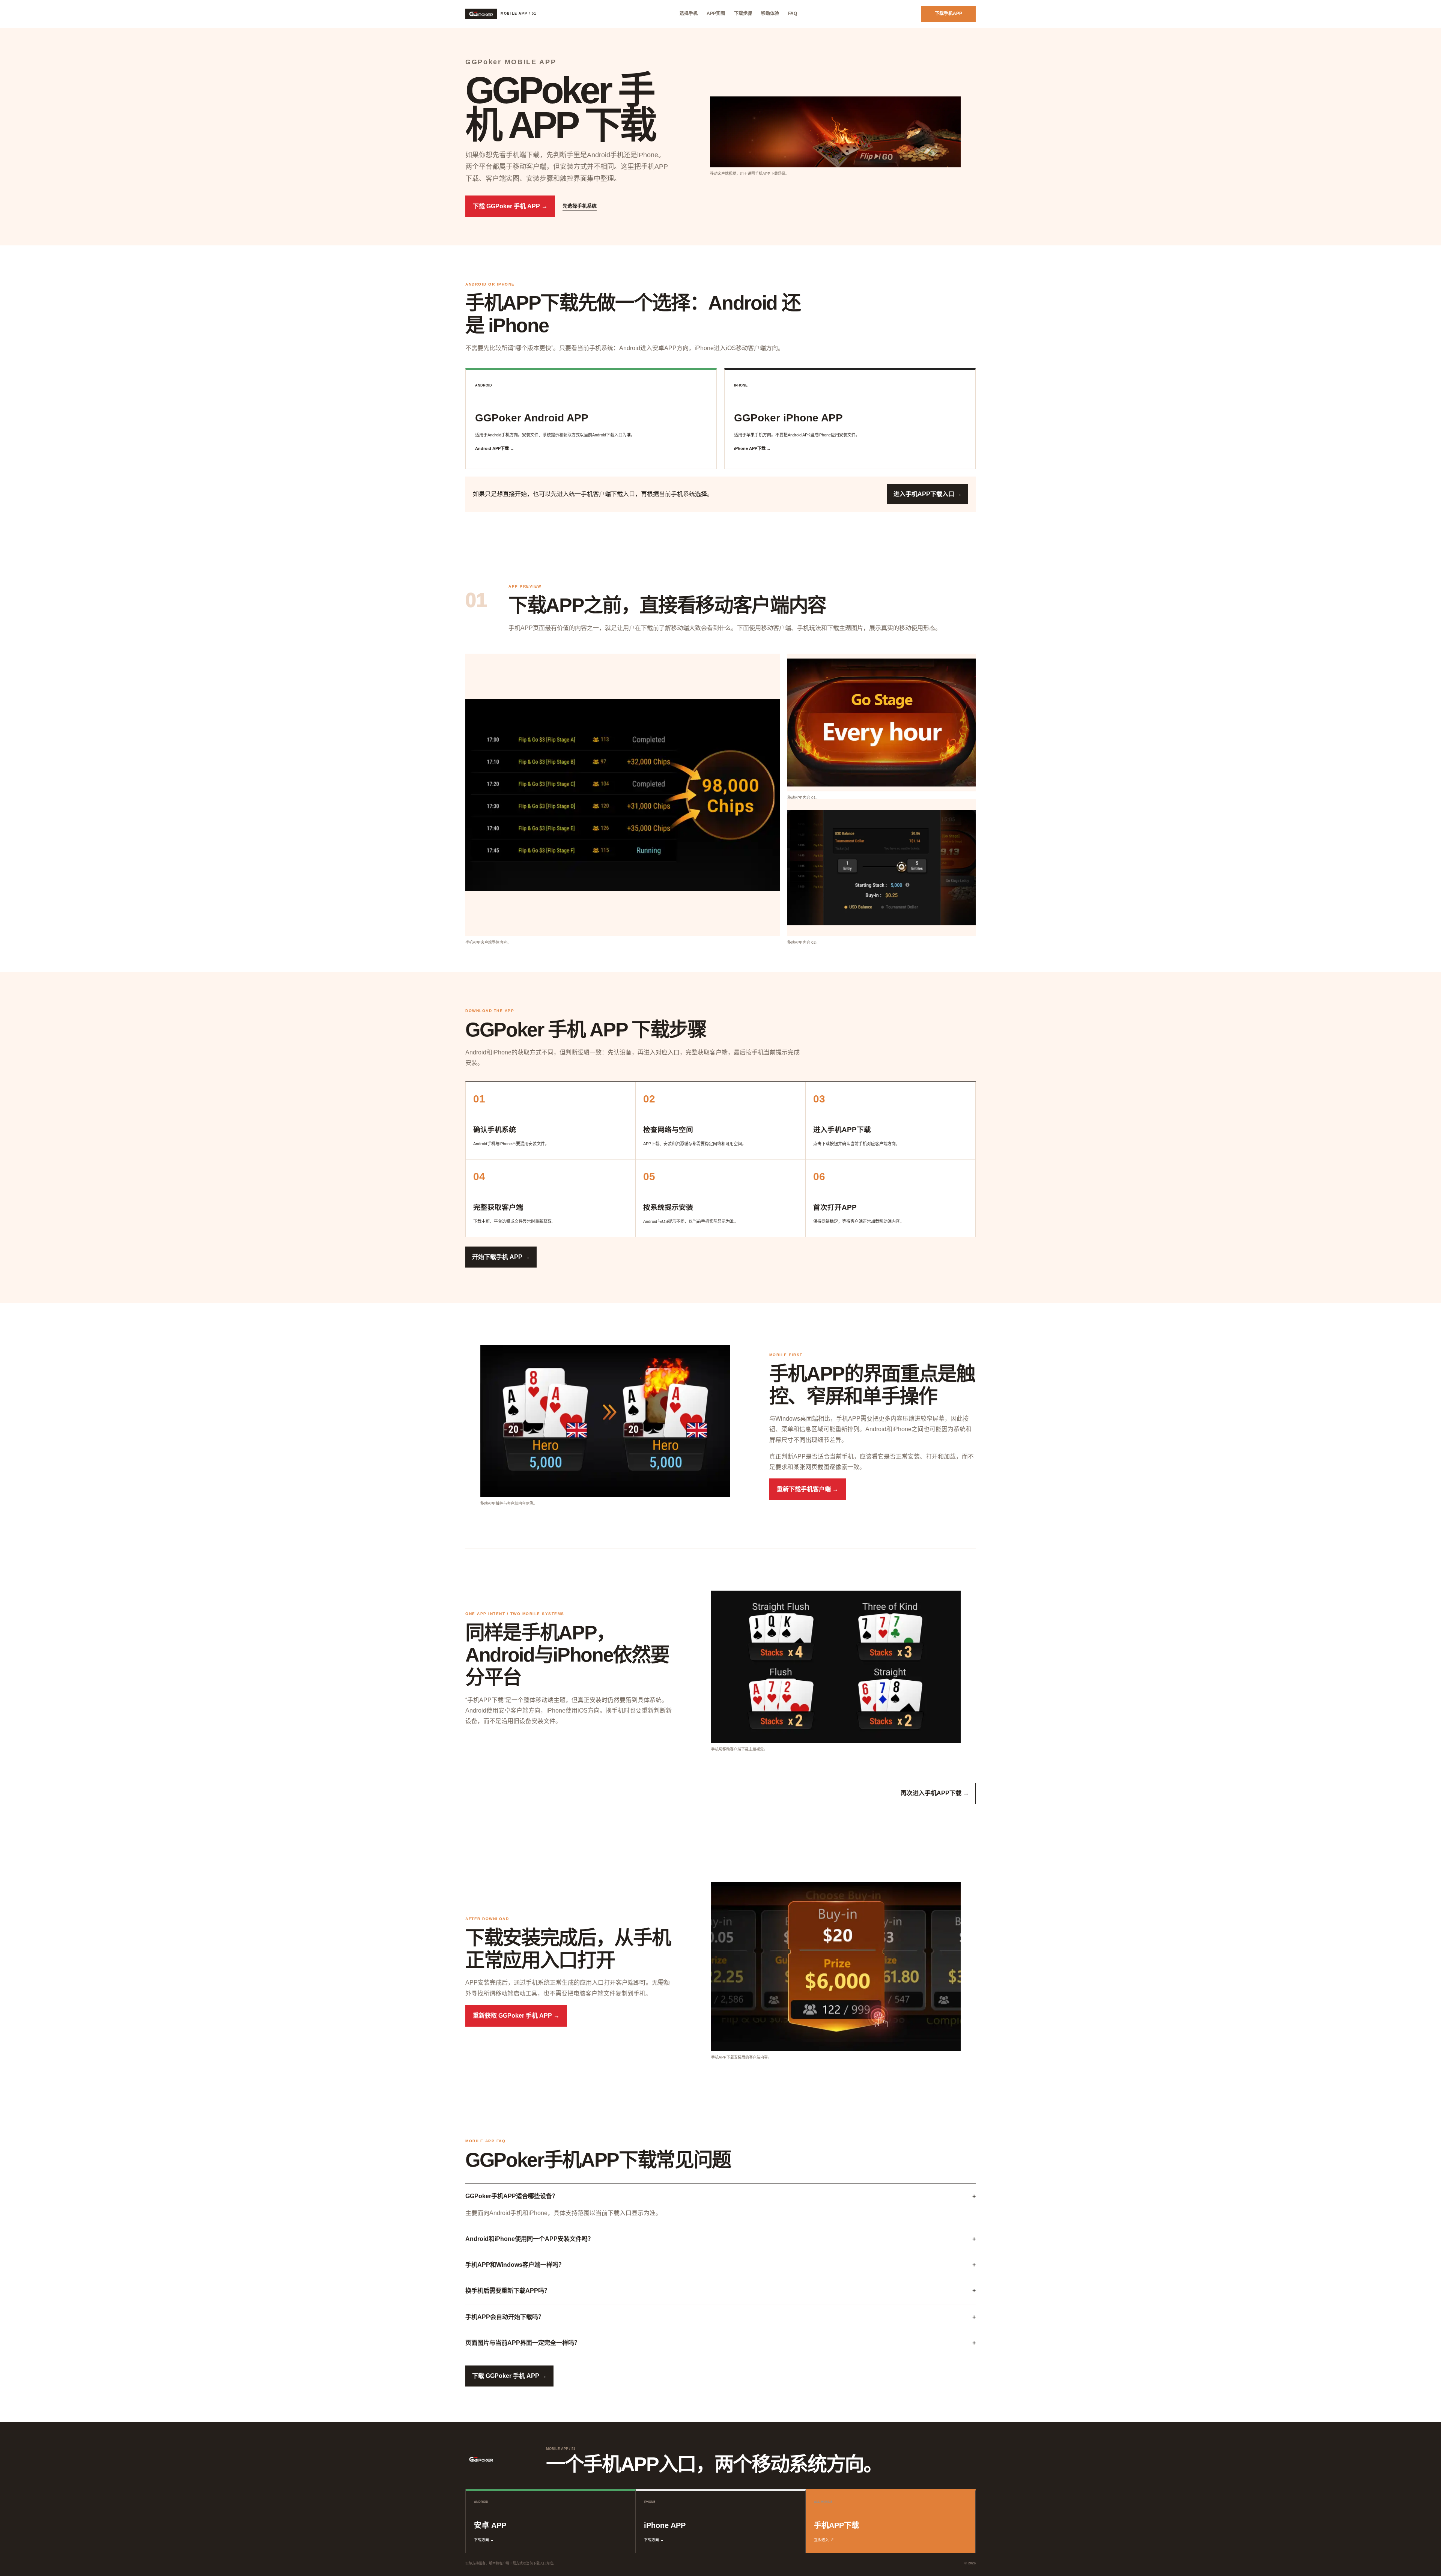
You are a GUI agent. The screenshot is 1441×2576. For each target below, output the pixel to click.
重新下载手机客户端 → (808, 1489)
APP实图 (716, 14)
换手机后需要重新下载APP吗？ (720, 2291)
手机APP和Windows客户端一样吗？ (720, 2265)
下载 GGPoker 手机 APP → (510, 206)
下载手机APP (948, 14)
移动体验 (770, 14)
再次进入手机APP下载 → (935, 1793)
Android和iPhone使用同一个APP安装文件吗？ (720, 2239)
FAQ (793, 14)
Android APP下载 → (495, 448)
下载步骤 (743, 14)
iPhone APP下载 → (752, 448)
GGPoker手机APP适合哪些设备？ (720, 2196)
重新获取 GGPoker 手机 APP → (516, 2016)
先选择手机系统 (580, 206)
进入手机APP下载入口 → (928, 494)
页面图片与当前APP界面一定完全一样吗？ (720, 2343)
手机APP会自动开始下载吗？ (720, 2317)
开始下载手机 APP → (501, 1257)
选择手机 (689, 14)
